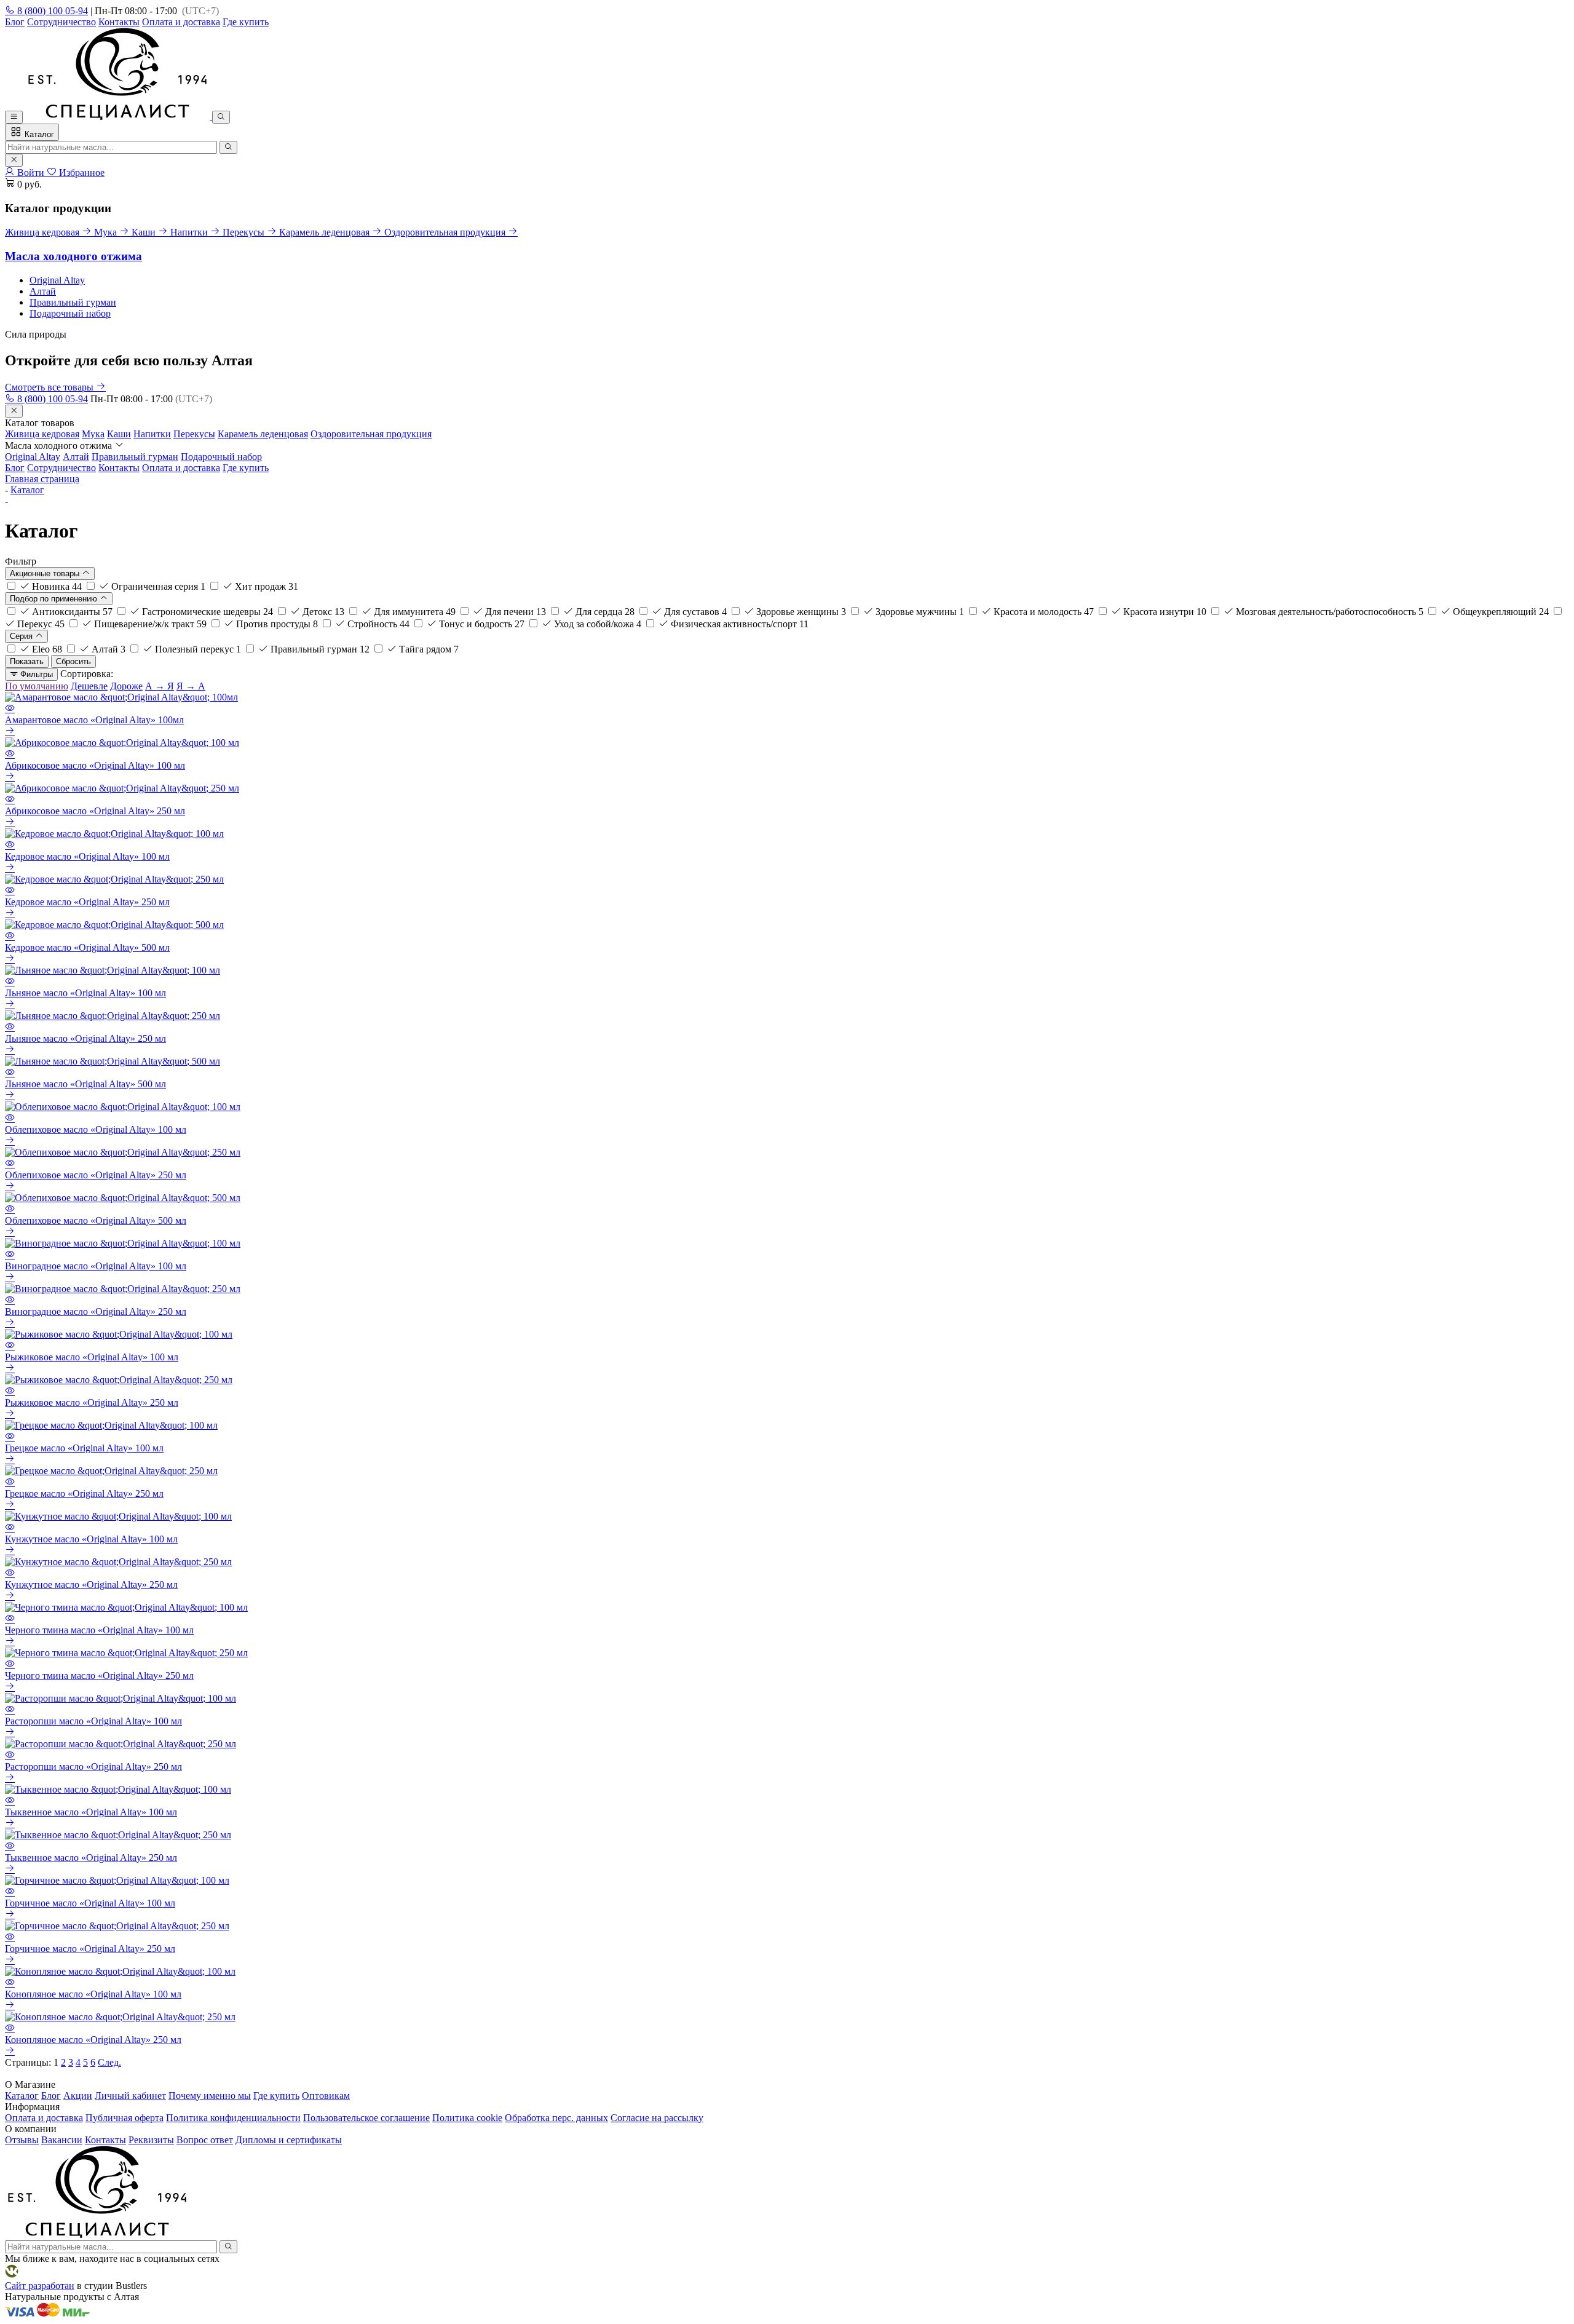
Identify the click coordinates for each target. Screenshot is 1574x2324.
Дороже (126, 686)
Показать (27, 661)
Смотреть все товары (50, 387)
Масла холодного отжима (73, 256)
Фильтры (35, 674)
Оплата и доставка (181, 22)
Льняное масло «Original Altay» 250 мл (85, 1038)
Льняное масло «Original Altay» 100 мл (85, 993)
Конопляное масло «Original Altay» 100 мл (93, 1994)
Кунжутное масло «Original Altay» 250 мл (91, 1584)
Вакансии (62, 2140)
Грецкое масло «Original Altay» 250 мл (84, 1493)
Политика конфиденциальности (233, 2118)
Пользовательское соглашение (366, 2118)
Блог (15, 22)
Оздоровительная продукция (371, 434)
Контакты (119, 22)
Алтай (43, 291)
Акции (78, 2096)
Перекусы (194, 434)
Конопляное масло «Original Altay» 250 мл (93, 2040)
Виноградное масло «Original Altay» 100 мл (96, 1266)
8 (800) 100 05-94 (51, 11)
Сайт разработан (40, 2286)
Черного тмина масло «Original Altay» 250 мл (99, 1676)
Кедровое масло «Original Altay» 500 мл (87, 947)
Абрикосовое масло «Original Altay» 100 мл (95, 765)
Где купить (246, 22)
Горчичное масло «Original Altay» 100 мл (90, 1903)
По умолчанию (37, 686)
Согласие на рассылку (657, 2118)
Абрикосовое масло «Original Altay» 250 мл (95, 811)
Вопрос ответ (205, 2140)
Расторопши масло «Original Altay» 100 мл (93, 1721)
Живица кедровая (42, 434)
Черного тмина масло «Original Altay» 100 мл (99, 1630)
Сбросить (73, 661)
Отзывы (22, 2140)
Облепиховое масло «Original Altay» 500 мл (96, 1220)
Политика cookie (467, 2118)
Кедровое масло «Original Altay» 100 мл (87, 856)
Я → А (191, 686)
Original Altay (57, 280)
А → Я (160, 686)
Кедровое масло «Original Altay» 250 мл (87, 902)
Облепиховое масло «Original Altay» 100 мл (96, 1129)
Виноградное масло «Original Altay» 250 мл (96, 1311)
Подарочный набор (70, 313)
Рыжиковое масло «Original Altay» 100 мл (92, 1357)
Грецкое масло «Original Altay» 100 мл (84, 1448)
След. (109, 2062)
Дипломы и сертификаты (289, 2140)
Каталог (38, 134)
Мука (93, 434)
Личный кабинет (130, 2096)
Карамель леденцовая (263, 434)
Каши (119, 434)
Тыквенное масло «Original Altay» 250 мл (91, 1858)
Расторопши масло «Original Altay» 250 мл (93, 1767)
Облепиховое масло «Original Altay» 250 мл (96, 1175)
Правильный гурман (73, 302)
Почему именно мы (210, 2096)
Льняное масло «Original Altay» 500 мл (85, 1084)
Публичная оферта (125, 2118)
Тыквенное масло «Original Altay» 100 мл (91, 1812)
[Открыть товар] (10, 732)
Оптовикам (326, 2096)
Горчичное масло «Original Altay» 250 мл (90, 1949)
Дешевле (89, 686)
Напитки (152, 434)
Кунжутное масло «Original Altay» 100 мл (91, 1539)
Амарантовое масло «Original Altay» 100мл (94, 720)
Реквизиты (151, 2140)
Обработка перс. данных (556, 2118)
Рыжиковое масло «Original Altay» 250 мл (92, 1402)
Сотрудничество (61, 22)
